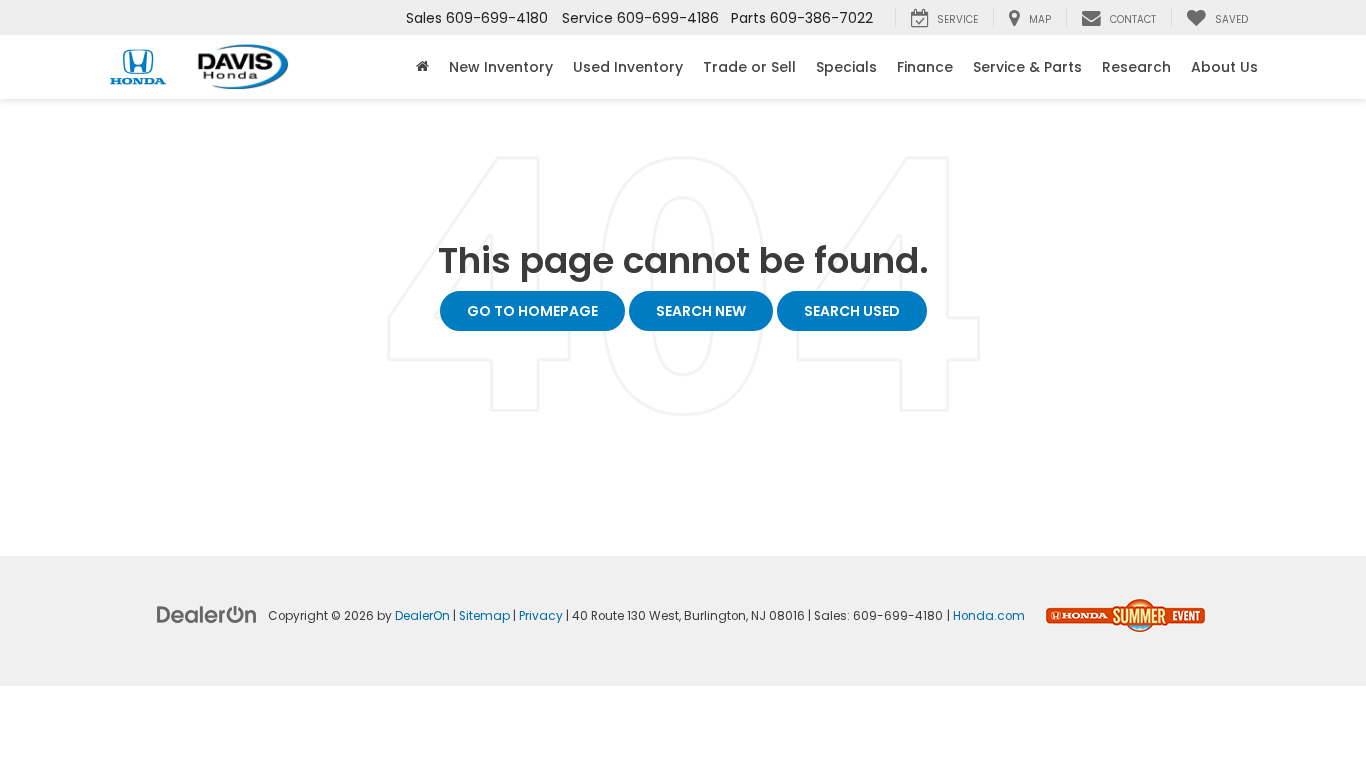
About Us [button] (1224, 67)
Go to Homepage (532, 311)
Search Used (852, 311)
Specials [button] (846, 67)
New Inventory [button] (501, 67)
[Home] (422, 67)
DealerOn (422, 616)
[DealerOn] (207, 614)
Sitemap (484, 616)
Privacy (541, 616)
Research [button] (1136, 67)
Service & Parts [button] (1027, 67)
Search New (701, 311)
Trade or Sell (749, 67)
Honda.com (989, 616)
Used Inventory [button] (628, 67)
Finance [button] (925, 67)
